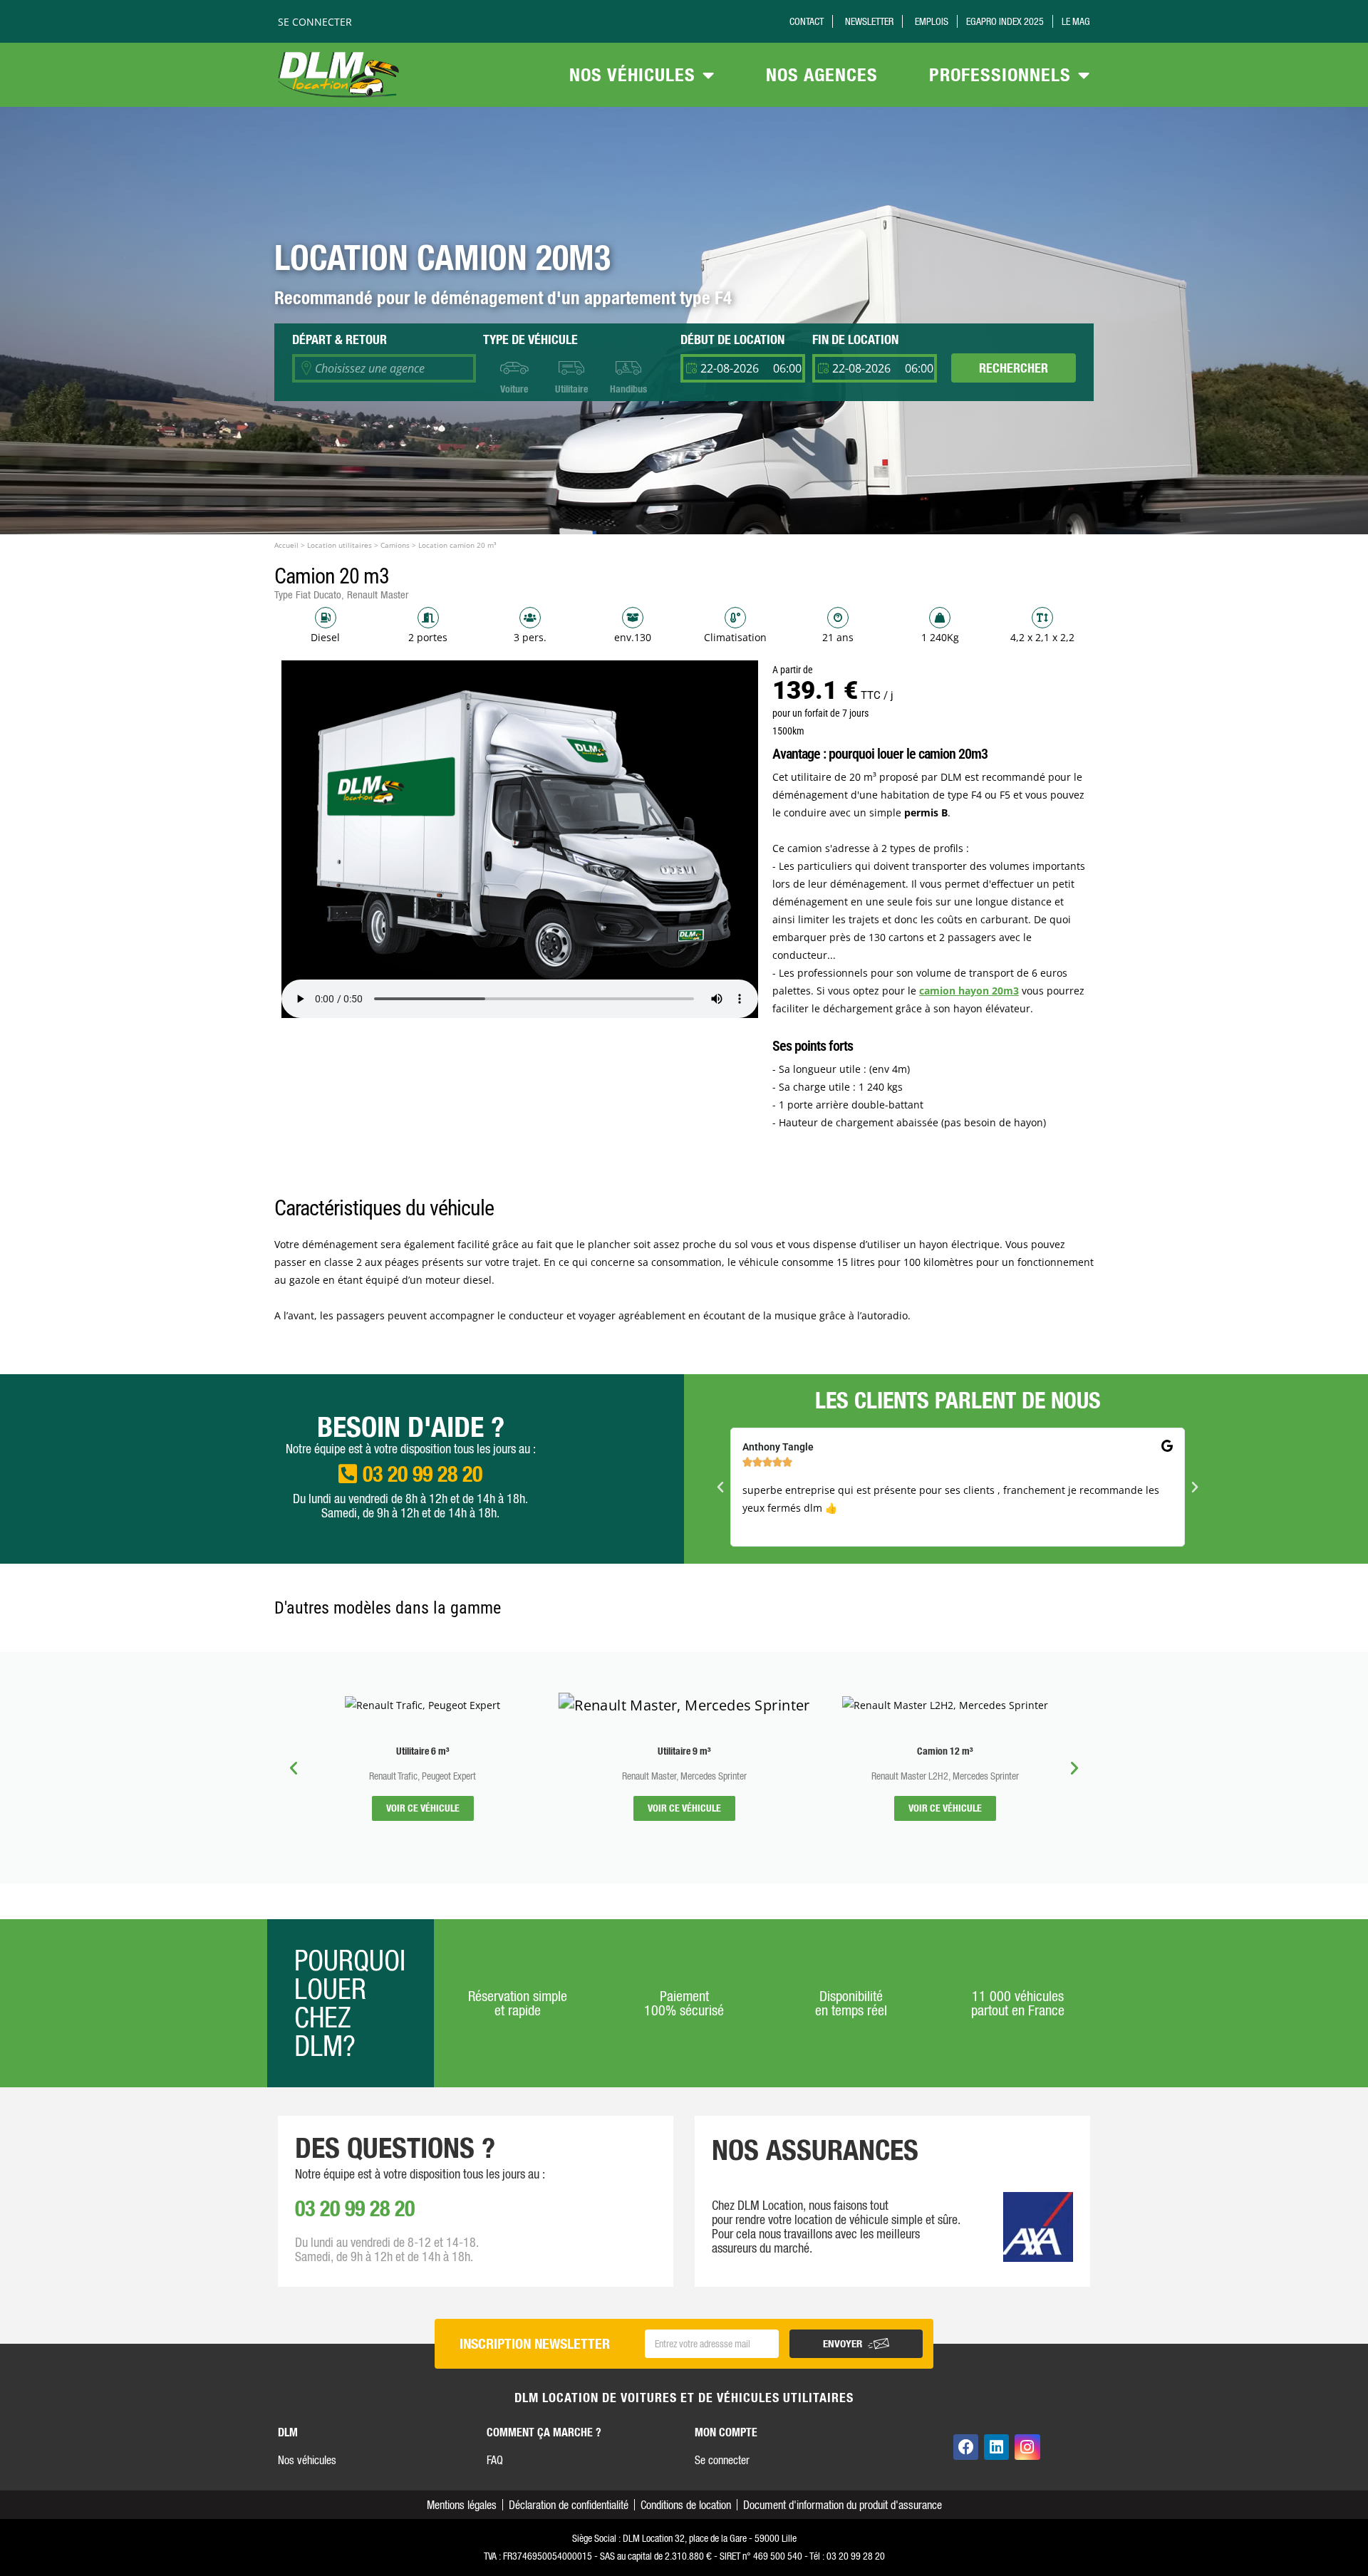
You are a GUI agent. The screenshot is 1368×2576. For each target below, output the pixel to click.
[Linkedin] (996, 2447)
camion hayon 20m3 (969, 991)
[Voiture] (514, 368)
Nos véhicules (632, 74)
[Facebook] (966, 2447)
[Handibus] (628, 368)
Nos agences (822, 74)
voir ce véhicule (423, 1808)
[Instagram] (1027, 2447)
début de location (732, 339)
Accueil (286, 545)
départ (340, 339)
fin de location (855, 339)
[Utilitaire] (571, 368)
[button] (720, 1487)
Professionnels (1000, 74)
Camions (395, 545)
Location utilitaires (340, 545)
